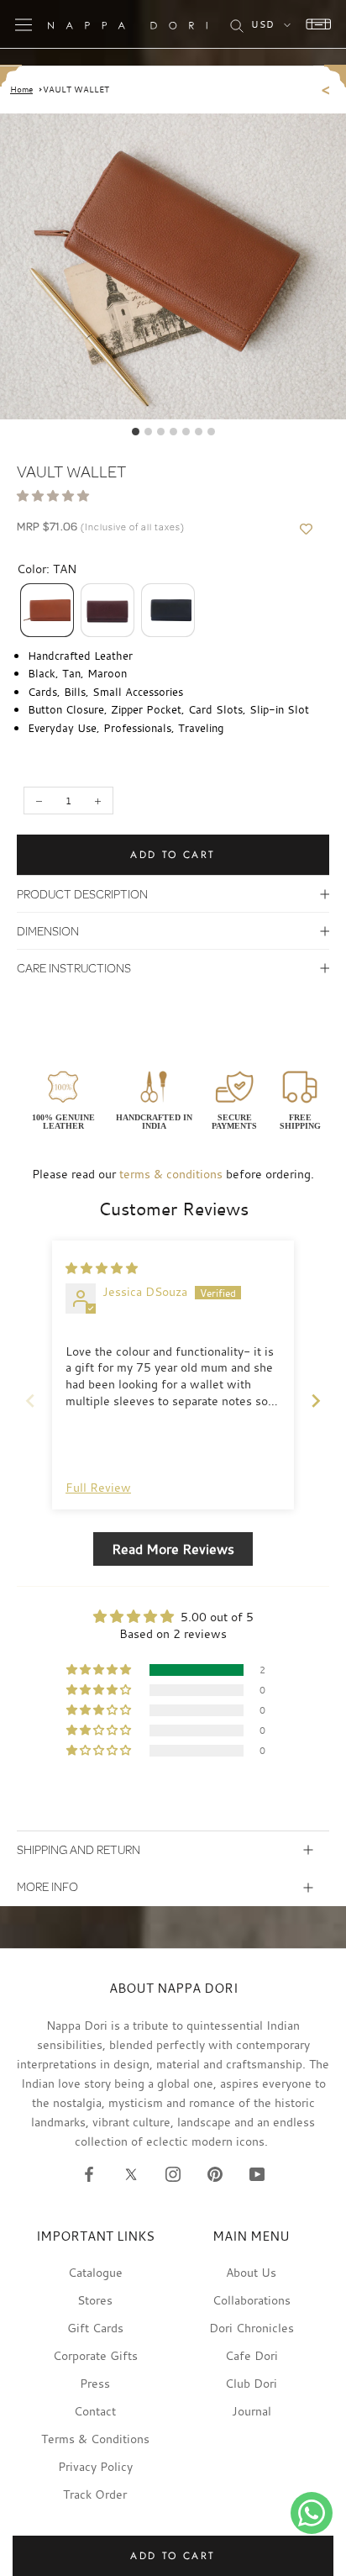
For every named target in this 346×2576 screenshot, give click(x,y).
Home (21, 90)
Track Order (95, 2494)
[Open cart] (314, 24)
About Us (251, 2272)
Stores (95, 2300)
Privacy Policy (95, 2466)
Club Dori (251, 2383)
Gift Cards (95, 2328)
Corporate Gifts (95, 2355)
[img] (102, 1268)
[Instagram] (173, 2173)
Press (95, 2383)
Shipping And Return (79, 1849)
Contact (95, 2411)
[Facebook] (89, 2173)
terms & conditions (171, 1174)
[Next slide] (316, 1401)
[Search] (237, 24)
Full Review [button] (98, 1487)
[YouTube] (257, 2173)
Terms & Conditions (95, 2439)
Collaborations (252, 2300)
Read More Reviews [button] (173, 1549)
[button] (53, 495)
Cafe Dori (252, 2355)
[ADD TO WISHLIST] (306, 529)
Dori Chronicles (252, 2328)
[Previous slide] (30, 1401)
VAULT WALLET (76, 90)
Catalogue (95, 2272)
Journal (252, 2411)
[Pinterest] (215, 2173)
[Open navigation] (24, 24)
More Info (47, 1886)
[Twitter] (131, 2173)
